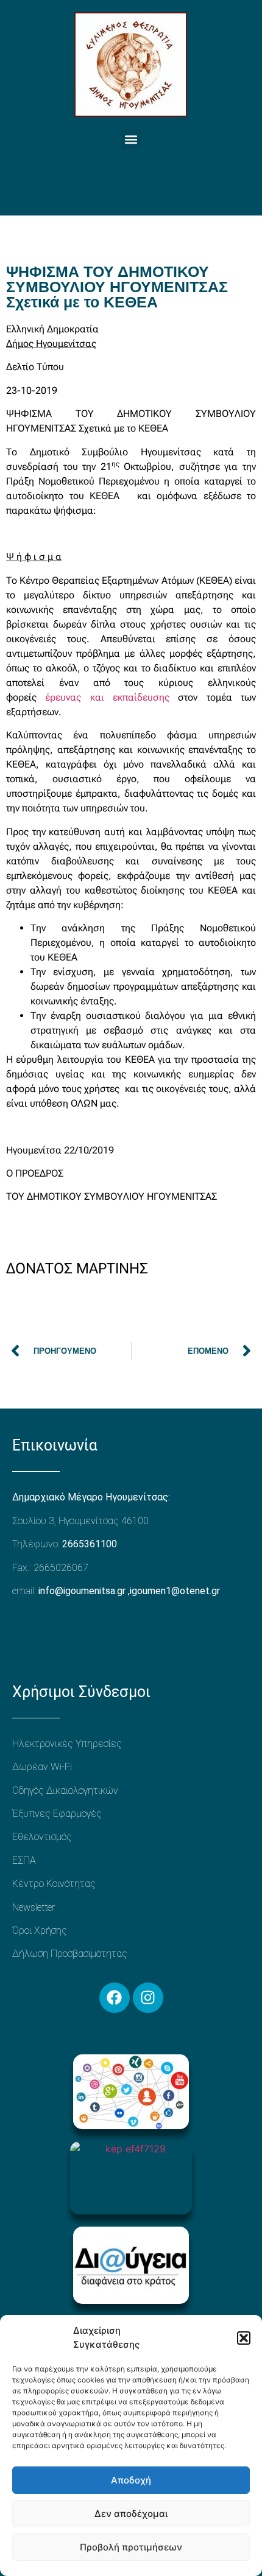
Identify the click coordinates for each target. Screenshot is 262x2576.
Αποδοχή (131, 2480)
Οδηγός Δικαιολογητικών (65, 1790)
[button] (244, 2338)
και (97, 697)
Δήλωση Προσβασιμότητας (70, 1954)
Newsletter (34, 1907)
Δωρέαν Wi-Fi (42, 1767)
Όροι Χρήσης (40, 1930)
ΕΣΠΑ (24, 1860)
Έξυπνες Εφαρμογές (57, 1814)
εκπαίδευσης (137, 697)
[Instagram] (148, 1998)
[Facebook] (115, 1998)
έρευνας (67, 697)
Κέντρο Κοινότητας (54, 1884)
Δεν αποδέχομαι (131, 2514)
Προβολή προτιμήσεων (131, 2547)
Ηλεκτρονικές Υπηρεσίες (67, 1744)
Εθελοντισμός (42, 1837)
